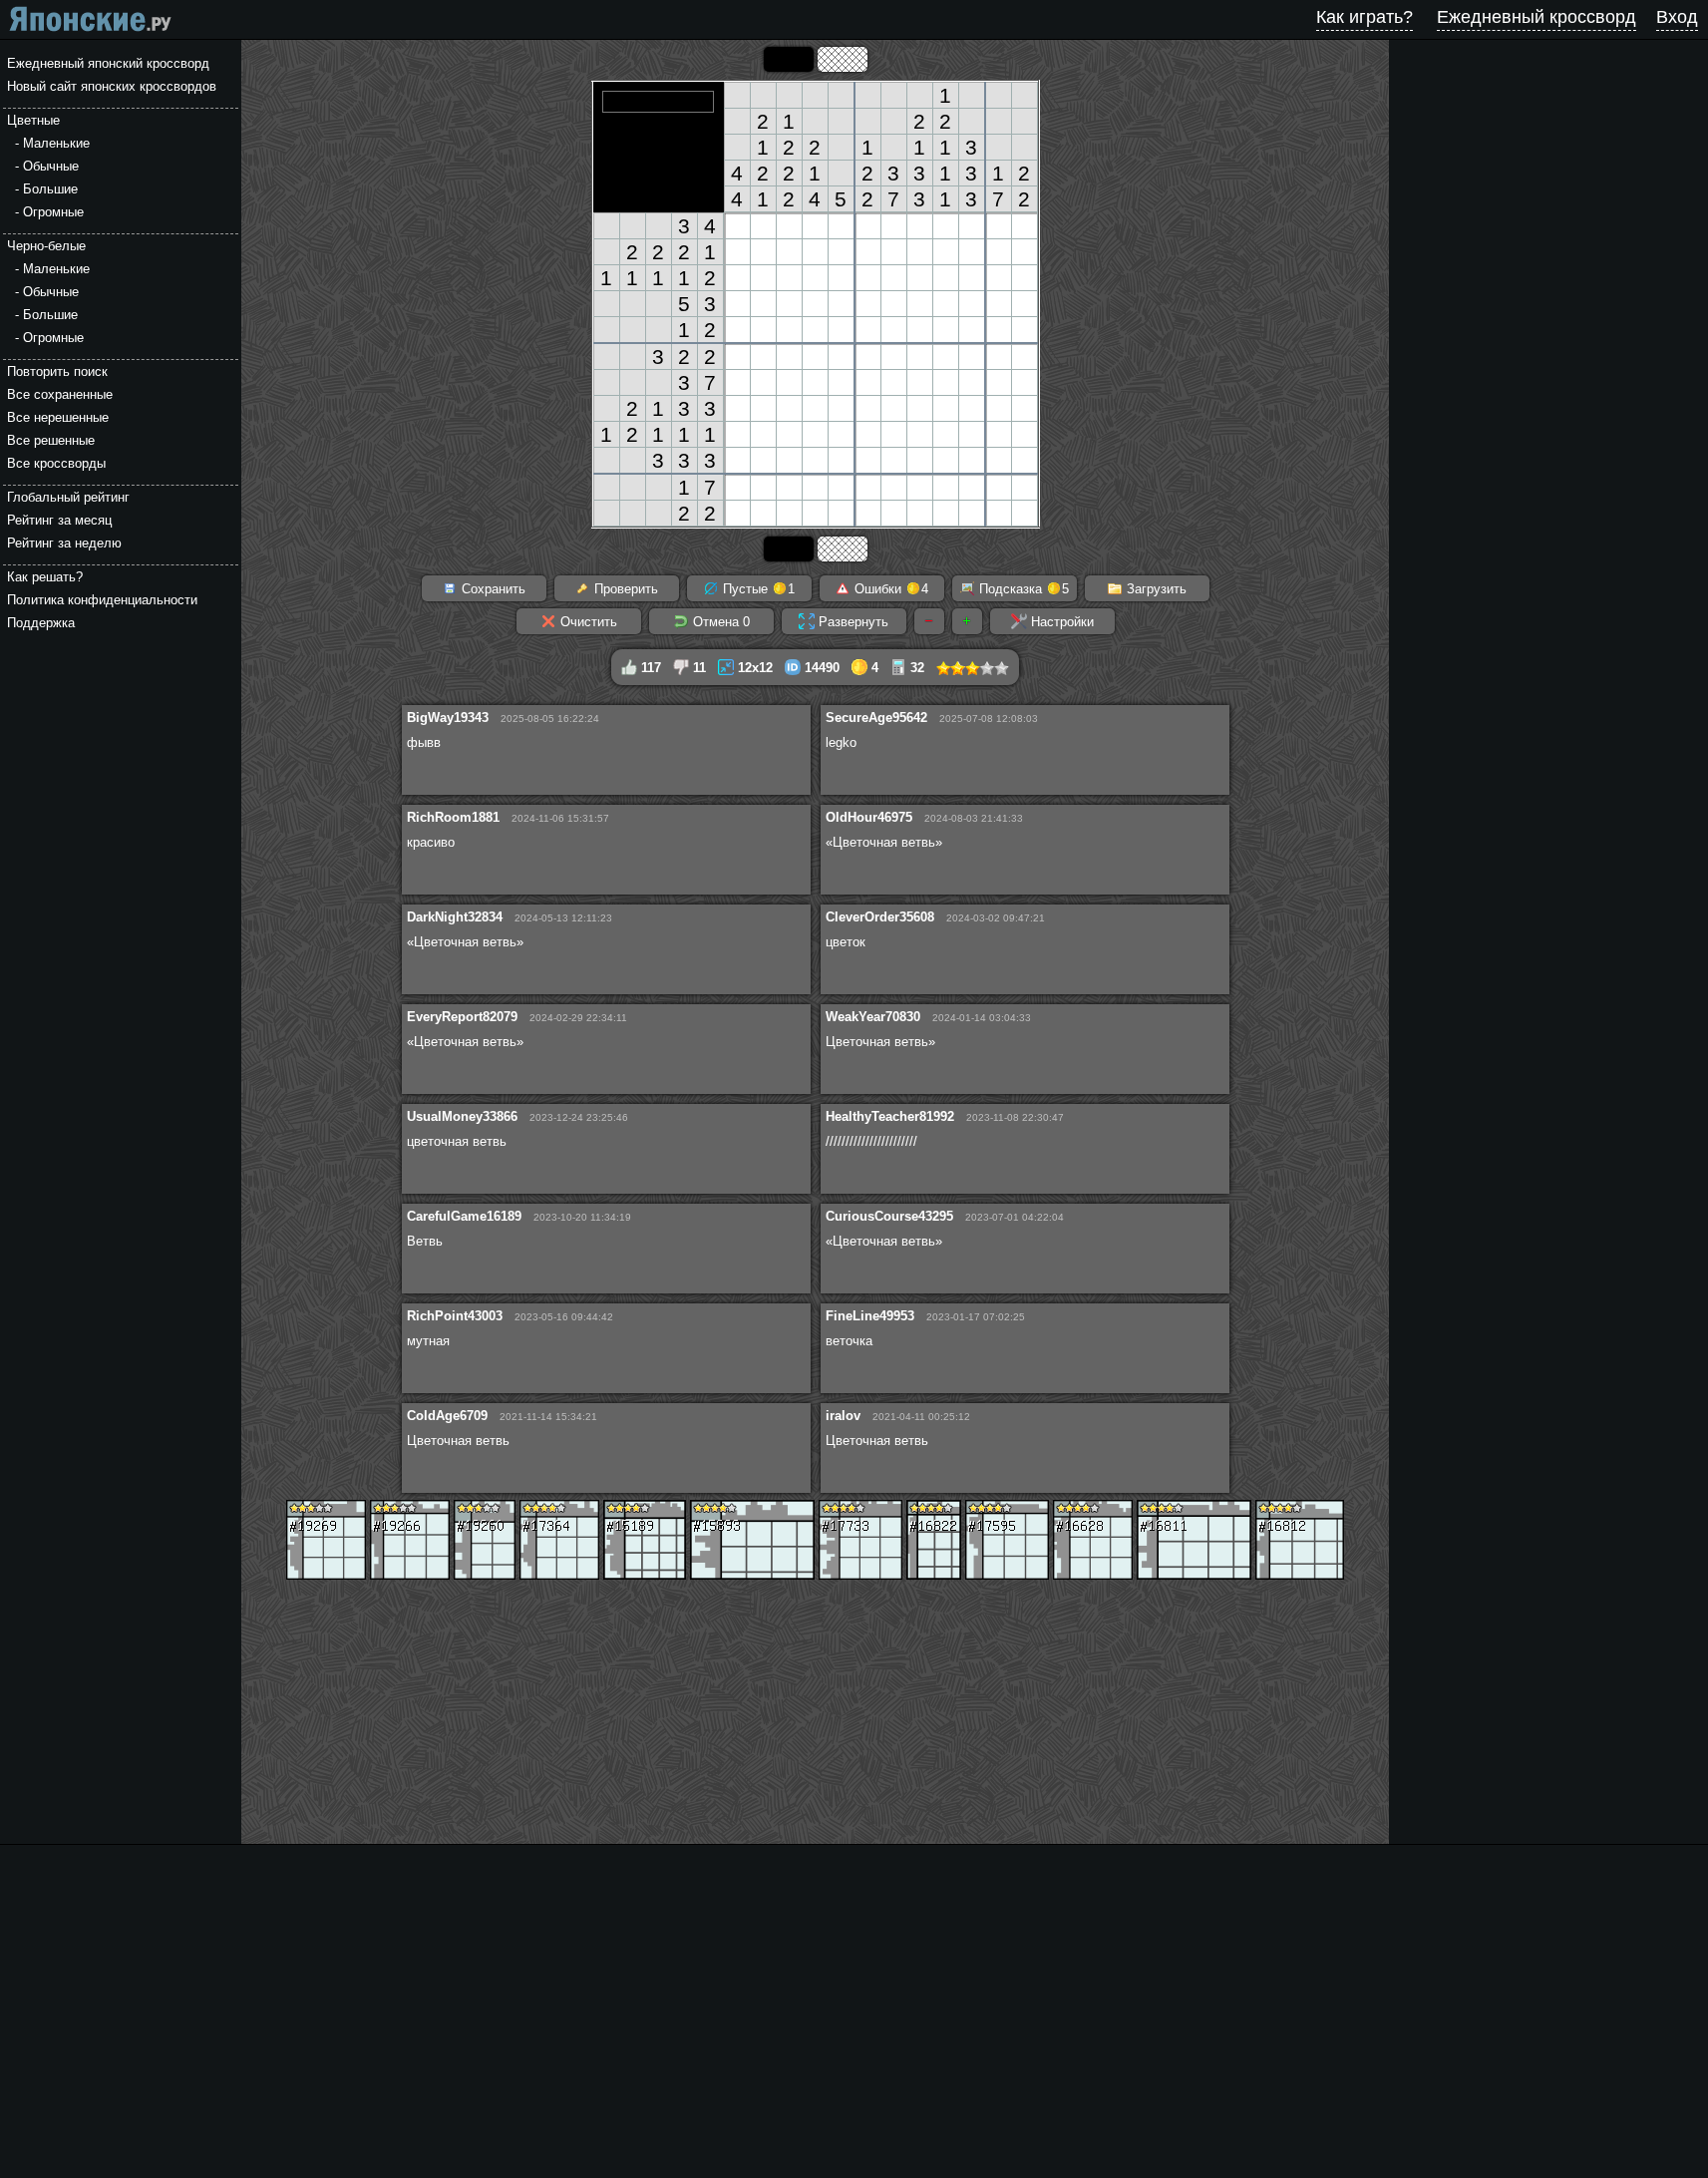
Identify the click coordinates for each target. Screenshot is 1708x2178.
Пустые (757, 589)
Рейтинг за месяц (59, 520)
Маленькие (56, 143)
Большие (50, 189)
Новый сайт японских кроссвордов (112, 86)
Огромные (53, 212)
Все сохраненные (60, 394)
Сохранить (492, 589)
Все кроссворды (56, 463)
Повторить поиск (57, 371)
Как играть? (1365, 17)
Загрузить (1155, 589)
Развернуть (852, 622)
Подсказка (1022, 589)
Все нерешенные (58, 417)
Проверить (624, 589)
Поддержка (41, 623)
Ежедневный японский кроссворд (108, 63)
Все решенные (51, 440)
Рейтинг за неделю (64, 543)
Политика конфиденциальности (102, 600)
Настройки (1060, 622)
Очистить (587, 622)
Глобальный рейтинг (68, 497)
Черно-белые (46, 246)
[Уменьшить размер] (929, 621)
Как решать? (45, 577)
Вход (1677, 17)
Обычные (51, 166)
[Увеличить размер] (967, 621)
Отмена (719, 622)
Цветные (33, 120)
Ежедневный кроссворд (1537, 17)
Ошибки (889, 589)
